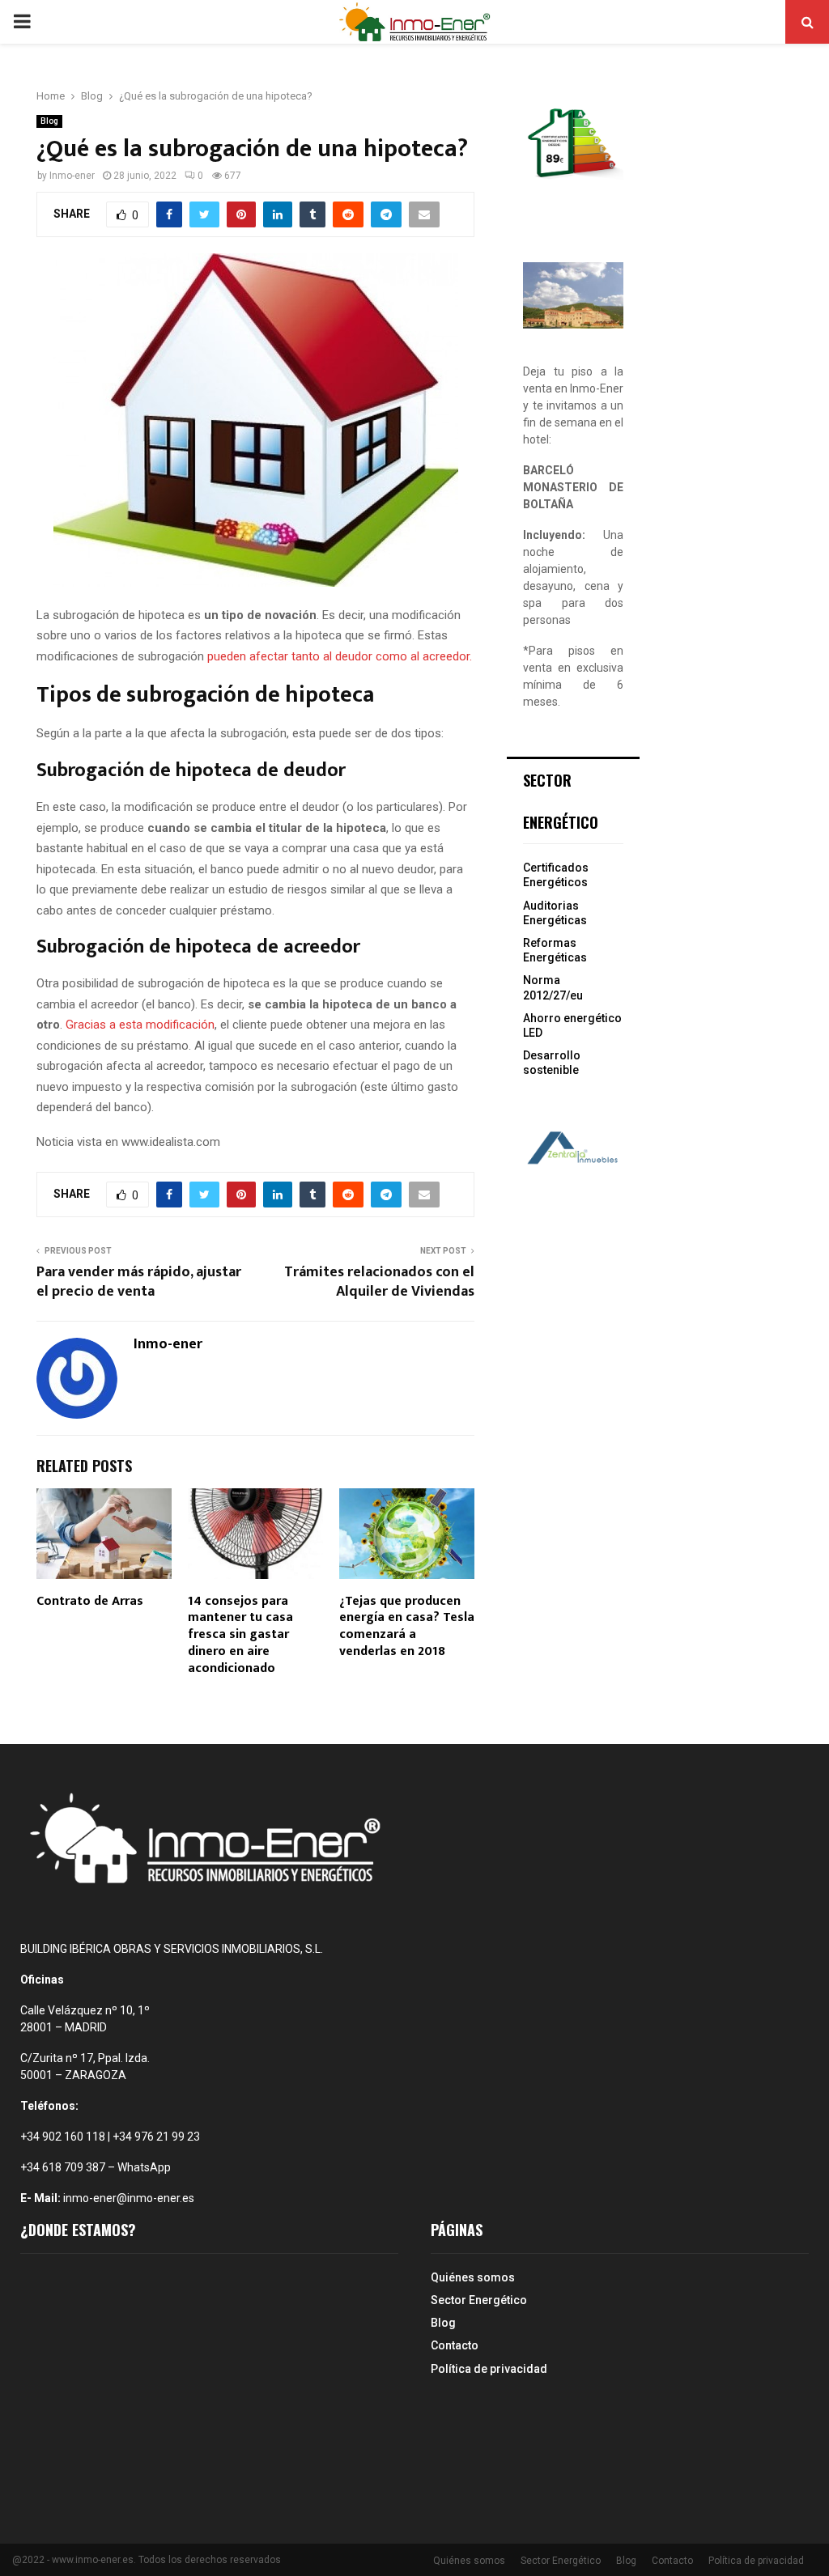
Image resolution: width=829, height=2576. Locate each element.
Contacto (455, 2345)
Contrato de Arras (90, 1601)
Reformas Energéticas (555, 950)
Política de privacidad (489, 2369)
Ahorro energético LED (572, 1025)
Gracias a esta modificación (140, 1025)
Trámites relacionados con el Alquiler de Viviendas (379, 1282)
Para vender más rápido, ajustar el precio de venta (139, 1282)
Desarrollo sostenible (552, 1063)
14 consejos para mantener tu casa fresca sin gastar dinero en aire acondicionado (240, 1635)
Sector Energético (479, 2300)
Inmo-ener (72, 176)
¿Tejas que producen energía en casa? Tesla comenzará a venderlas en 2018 (407, 1626)
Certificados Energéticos (556, 875)
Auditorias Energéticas (555, 913)
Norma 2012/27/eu (553, 987)
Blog (49, 121)
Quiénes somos (473, 2277)
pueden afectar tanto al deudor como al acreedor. (340, 656)
